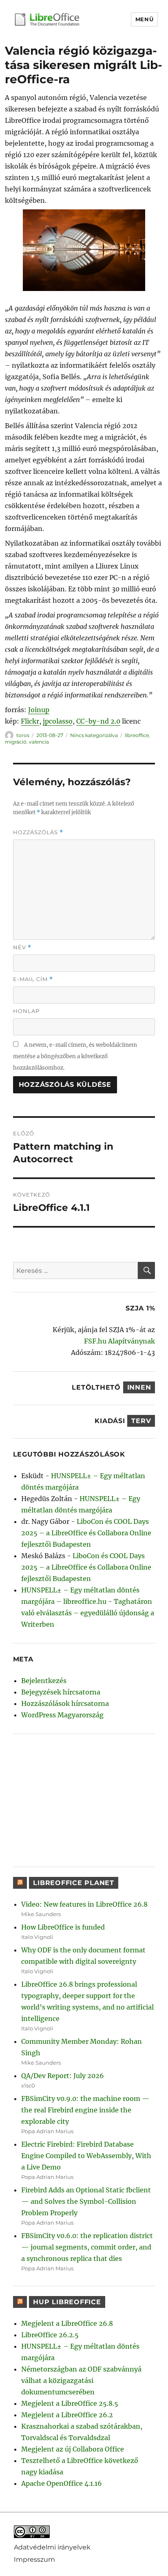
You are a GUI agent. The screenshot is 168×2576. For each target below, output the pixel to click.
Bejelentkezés (44, 1681)
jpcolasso (58, 721)
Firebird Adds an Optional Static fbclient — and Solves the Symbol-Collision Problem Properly (86, 2201)
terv (141, 1421)
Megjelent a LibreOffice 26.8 (67, 2323)
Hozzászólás (38, 832)
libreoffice (137, 735)
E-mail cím (33, 979)
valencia (39, 742)
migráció (16, 742)
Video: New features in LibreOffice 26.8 (84, 1904)
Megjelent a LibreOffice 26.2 (67, 2415)
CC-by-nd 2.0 (98, 721)
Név (22, 947)
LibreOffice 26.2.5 (50, 2335)
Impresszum (34, 2559)
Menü (144, 19)
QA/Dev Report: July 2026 (63, 2076)
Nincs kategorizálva (94, 735)
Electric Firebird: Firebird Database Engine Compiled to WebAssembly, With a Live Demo (86, 2156)
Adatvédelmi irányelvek (52, 2547)
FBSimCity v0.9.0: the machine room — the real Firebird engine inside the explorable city (85, 2110)
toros (23, 735)
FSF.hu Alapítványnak (119, 1341)
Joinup (39, 710)
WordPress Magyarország (62, 1715)
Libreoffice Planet (74, 1883)
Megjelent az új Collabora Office (73, 2449)
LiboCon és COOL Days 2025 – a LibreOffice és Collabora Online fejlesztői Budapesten (86, 1533)
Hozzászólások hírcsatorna (65, 1703)
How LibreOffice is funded (63, 1927)
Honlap (26, 1011)
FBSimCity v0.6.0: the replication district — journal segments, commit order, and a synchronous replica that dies (87, 2247)
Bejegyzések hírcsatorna (61, 1692)
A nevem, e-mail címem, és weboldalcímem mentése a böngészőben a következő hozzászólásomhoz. (75, 1056)
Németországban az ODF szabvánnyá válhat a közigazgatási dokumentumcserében (81, 2381)
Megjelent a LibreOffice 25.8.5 (70, 2403)
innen (139, 1387)
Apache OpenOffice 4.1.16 (62, 2483)
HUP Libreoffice (67, 2302)
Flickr (30, 721)
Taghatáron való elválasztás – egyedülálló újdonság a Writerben (88, 1613)
